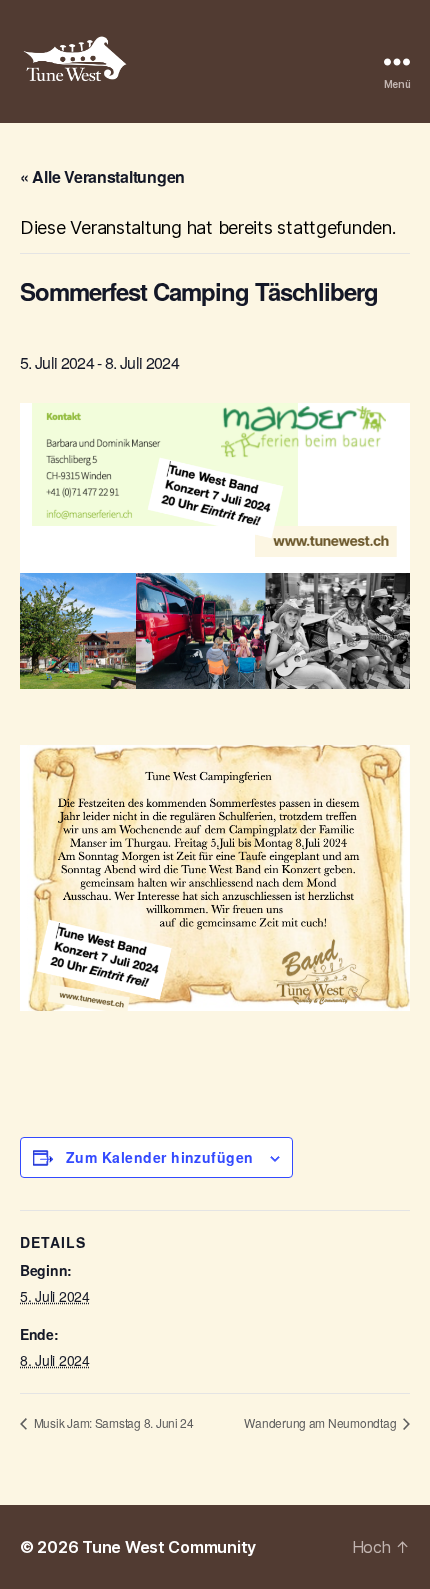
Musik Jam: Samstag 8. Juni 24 (112, 1422)
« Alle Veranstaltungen (102, 176)
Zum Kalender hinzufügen (160, 1157)
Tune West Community (169, 1547)
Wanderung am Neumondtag (321, 1422)
